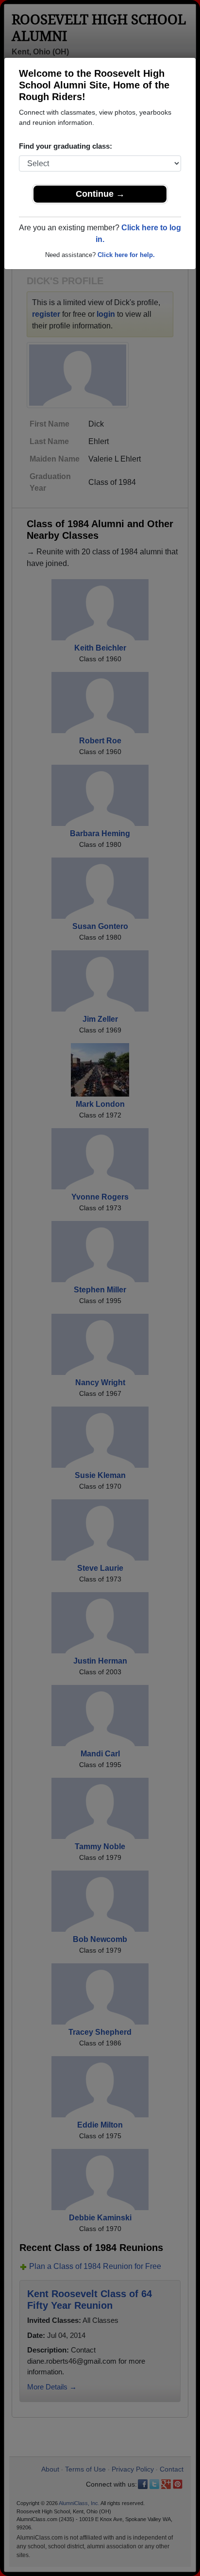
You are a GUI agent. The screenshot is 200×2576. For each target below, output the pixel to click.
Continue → (100, 194)
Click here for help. (126, 255)
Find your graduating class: (66, 146)
